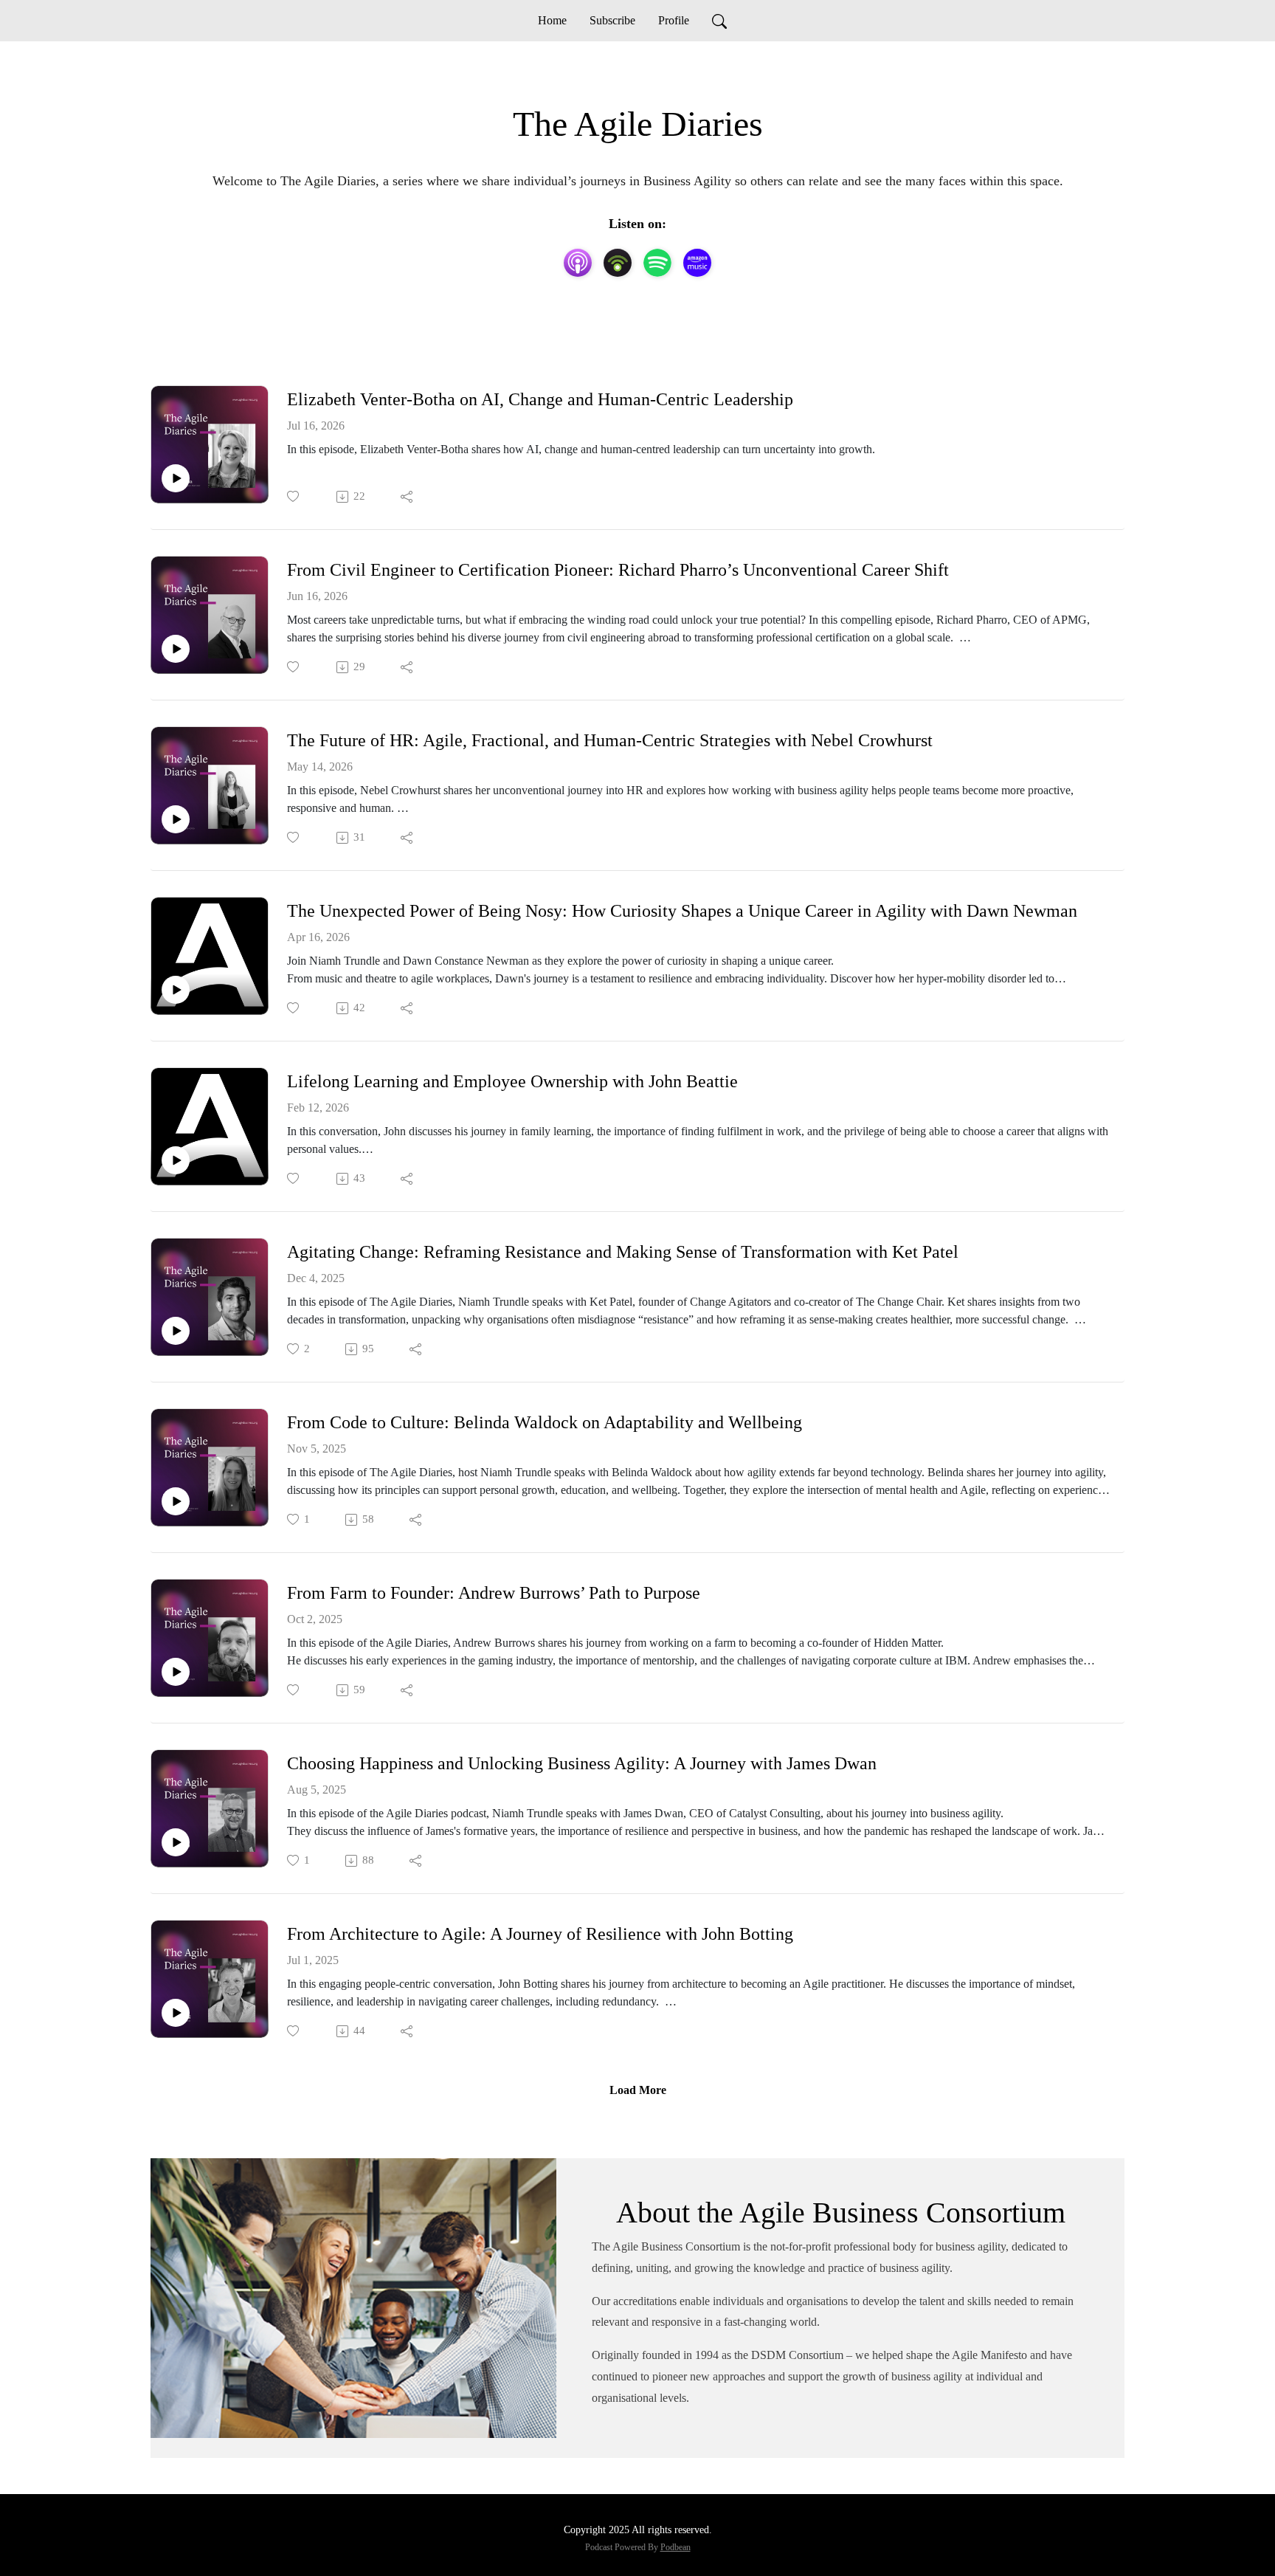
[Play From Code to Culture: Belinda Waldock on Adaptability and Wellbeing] (176, 1501)
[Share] (408, 497)
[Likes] (294, 496)
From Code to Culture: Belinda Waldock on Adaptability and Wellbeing (545, 1422)
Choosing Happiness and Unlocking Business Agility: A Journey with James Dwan (582, 1763)
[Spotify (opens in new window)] (657, 263)
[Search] (719, 21)
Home (552, 20)
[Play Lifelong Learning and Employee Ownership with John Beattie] (176, 1160)
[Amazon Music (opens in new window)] (697, 263)
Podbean (675, 2547)
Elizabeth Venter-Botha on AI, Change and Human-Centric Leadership (540, 399)
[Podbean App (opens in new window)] (618, 263)
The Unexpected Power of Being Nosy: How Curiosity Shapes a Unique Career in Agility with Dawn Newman (682, 911)
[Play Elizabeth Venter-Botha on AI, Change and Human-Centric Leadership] (176, 478)
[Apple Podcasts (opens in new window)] (578, 263)
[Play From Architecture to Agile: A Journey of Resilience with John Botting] (176, 2013)
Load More (638, 2090)
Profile (674, 20)
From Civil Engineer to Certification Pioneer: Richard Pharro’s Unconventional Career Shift (618, 570)
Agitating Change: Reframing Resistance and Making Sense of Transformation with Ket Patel (623, 1252)
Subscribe (612, 20)
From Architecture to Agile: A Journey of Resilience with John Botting (540, 1934)
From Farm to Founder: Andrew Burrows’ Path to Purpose (494, 1593)
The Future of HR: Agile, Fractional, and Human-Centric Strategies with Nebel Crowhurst (610, 740)
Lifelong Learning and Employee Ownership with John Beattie (512, 1081)
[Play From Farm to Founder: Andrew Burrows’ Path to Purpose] (176, 1672)
